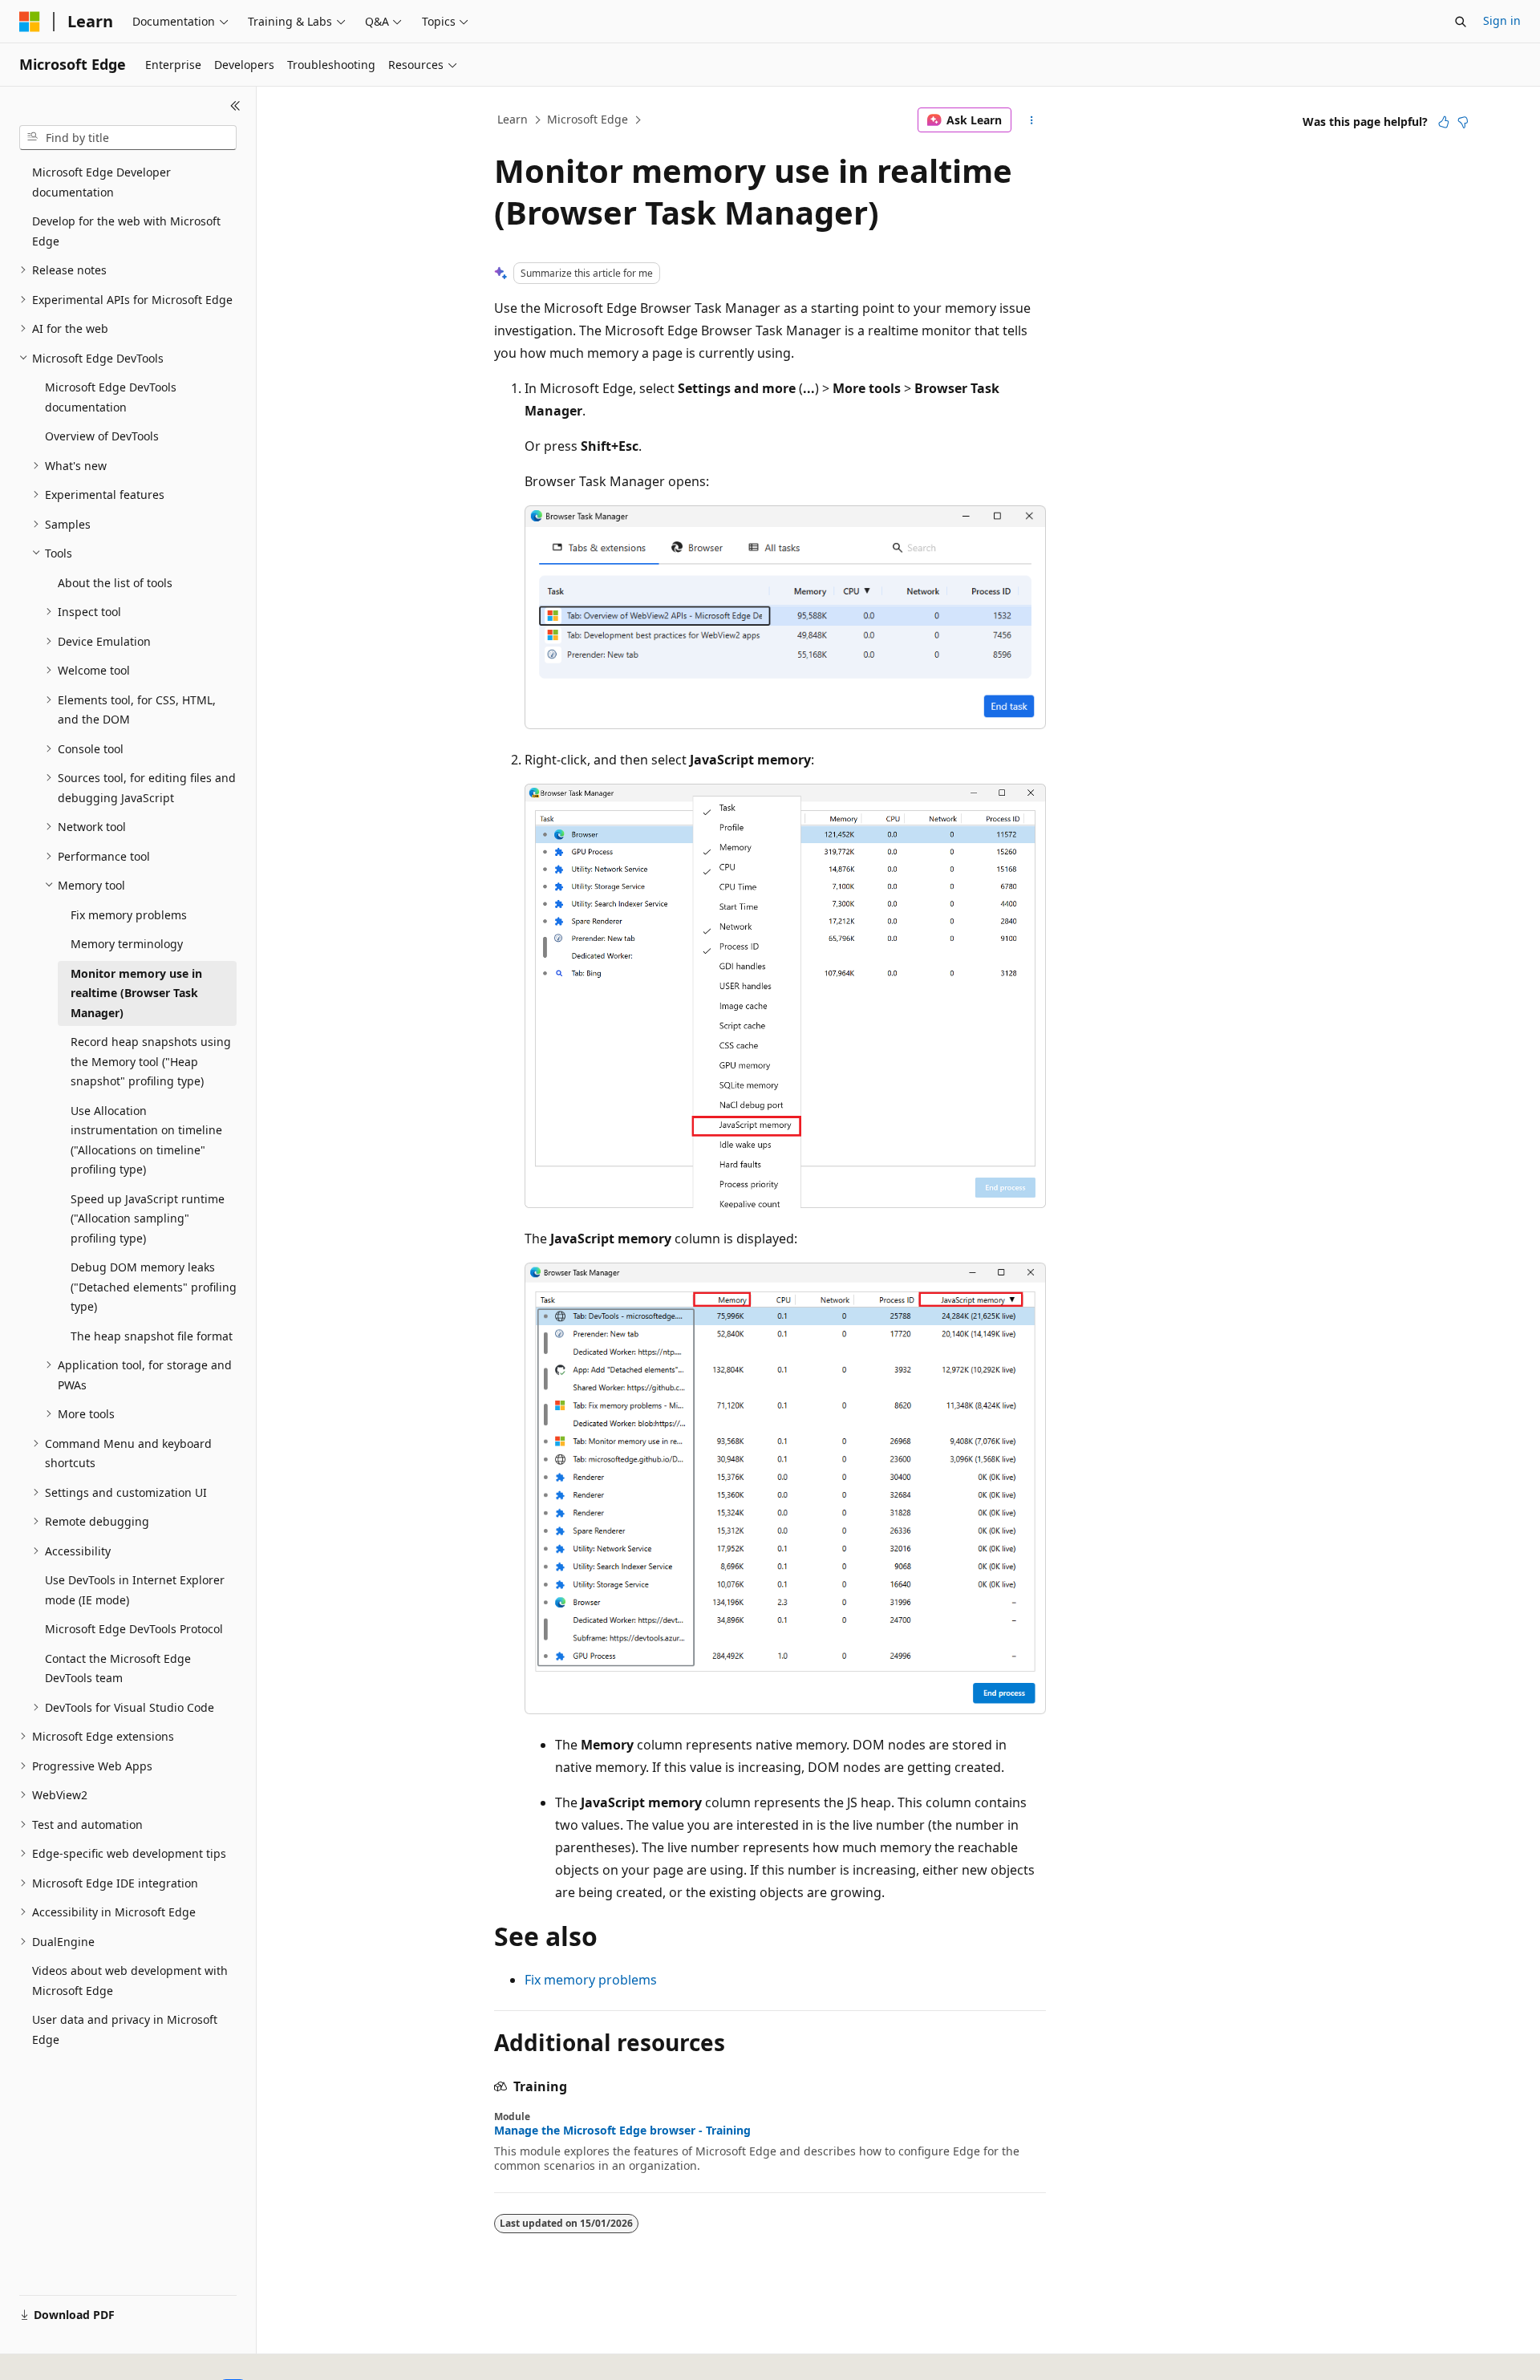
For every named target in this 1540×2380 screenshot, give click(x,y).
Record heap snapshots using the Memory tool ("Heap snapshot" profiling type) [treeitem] (151, 1061)
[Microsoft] (30, 22)
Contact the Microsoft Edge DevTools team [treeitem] (118, 1668)
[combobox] (128, 138)
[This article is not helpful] (1463, 122)
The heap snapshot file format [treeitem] (152, 1336)
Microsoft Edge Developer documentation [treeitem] (101, 182)
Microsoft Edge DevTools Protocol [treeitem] (134, 1629)
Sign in (1502, 20)
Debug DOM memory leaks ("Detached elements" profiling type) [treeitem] (154, 1287)
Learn (513, 119)
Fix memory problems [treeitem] (129, 915)
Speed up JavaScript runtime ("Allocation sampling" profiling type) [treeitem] (148, 1218)
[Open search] (1461, 22)
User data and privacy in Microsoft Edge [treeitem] (125, 2029)
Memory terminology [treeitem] (127, 944)
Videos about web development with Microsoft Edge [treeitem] (130, 1981)
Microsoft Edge (588, 119)
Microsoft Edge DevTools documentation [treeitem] (111, 397)
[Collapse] (235, 106)
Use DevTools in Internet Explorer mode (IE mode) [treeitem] (135, 1590)
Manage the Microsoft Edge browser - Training (622, 2131)
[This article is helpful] (1444, 122)
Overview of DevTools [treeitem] (102, 436)
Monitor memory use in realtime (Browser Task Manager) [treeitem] (136, 993)
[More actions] (1032, 120)
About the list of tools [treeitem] (115, 583)
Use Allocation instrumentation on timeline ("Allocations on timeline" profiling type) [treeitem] (146, 1140)
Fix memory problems (591, 1980)
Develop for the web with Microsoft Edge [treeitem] (126, 231)
